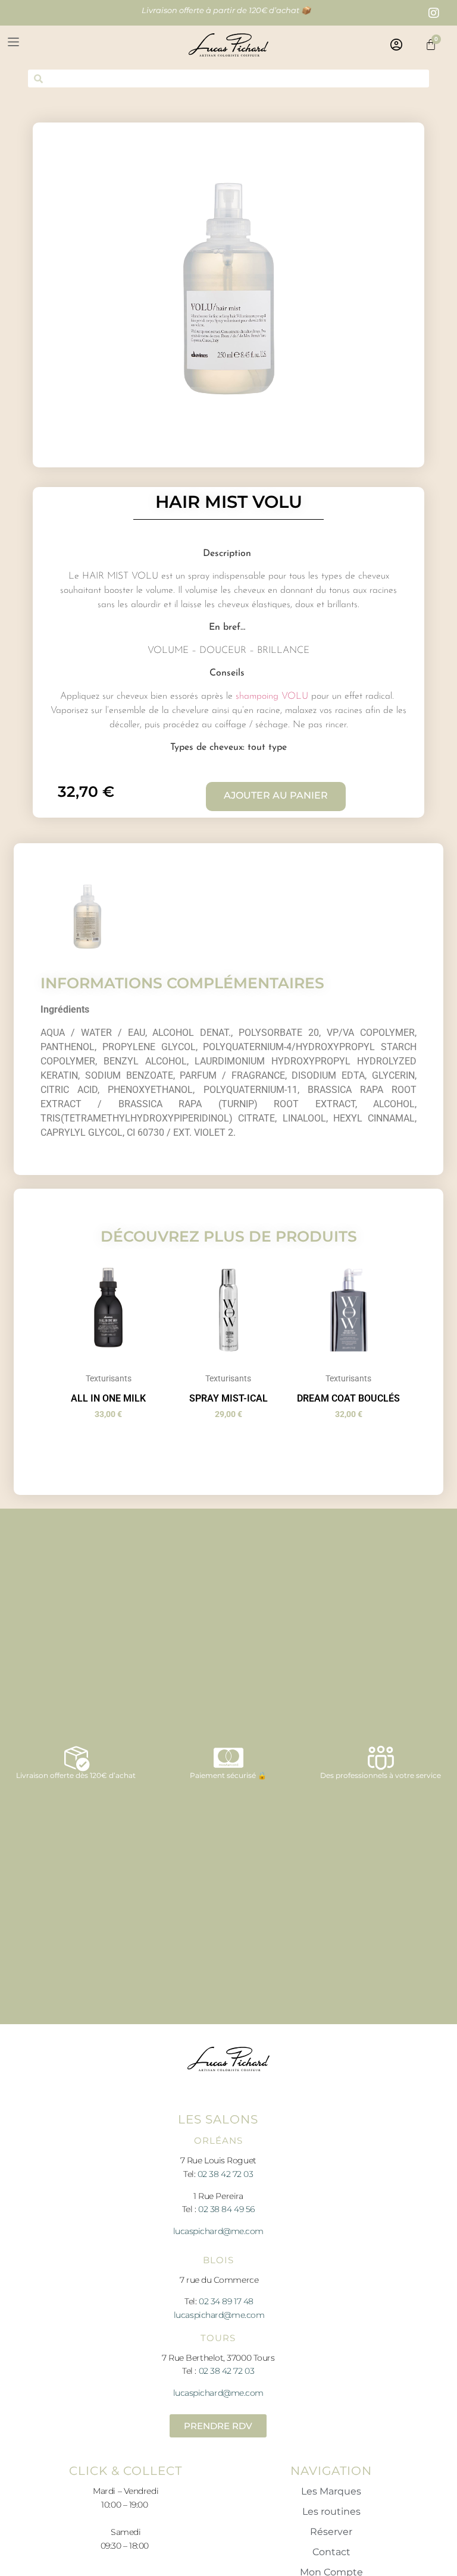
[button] (91, 45)
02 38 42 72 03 (226, 2174)
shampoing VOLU (272, 696)
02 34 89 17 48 (226, 2301)
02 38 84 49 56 (226, 2209)
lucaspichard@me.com (218, 2231)
